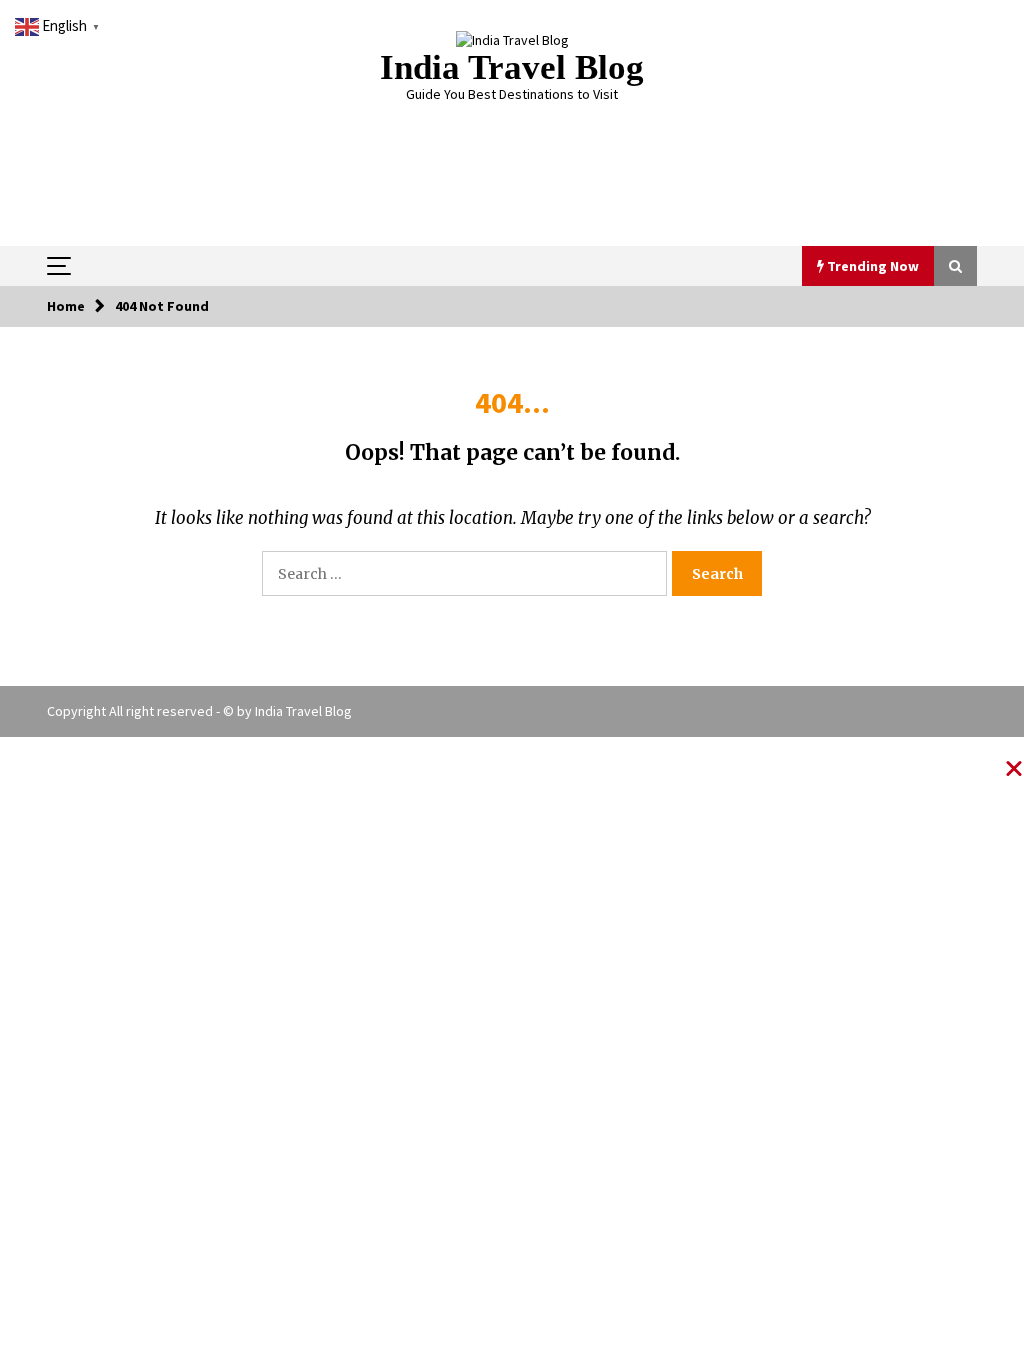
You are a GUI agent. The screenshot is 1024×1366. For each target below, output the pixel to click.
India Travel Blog (512, 67)
